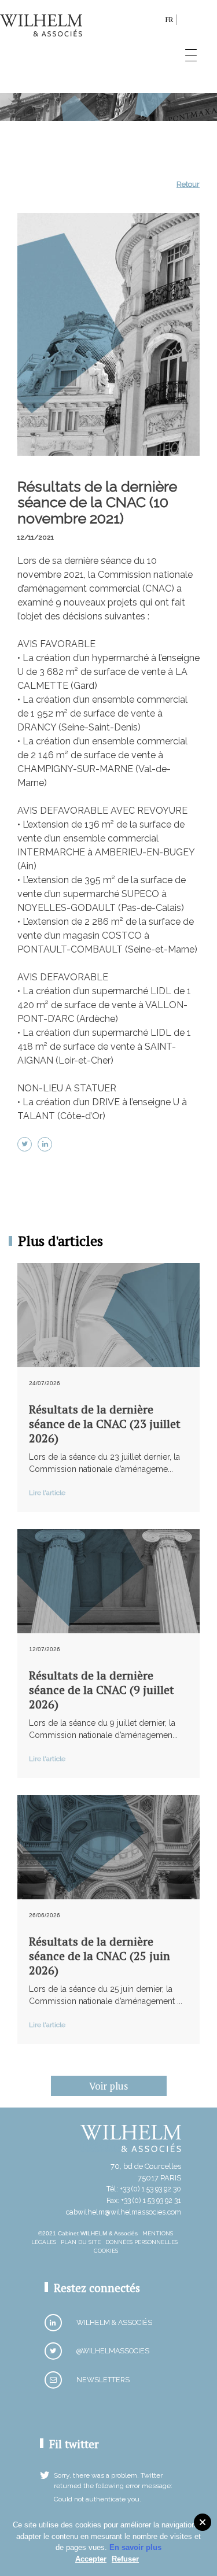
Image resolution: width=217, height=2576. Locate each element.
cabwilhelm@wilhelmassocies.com (124, 2212)
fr (169, 19)
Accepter (91, 2559)
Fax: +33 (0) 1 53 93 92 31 (144, 2200)
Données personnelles (141, 2242)
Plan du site (81, 2242)
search (154, 22)
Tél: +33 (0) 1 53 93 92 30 (144, 2189)
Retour (188, 184)
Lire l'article (47, 1493)
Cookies (106, 2251)
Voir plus (108, 2086)
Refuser (125, 2559)
